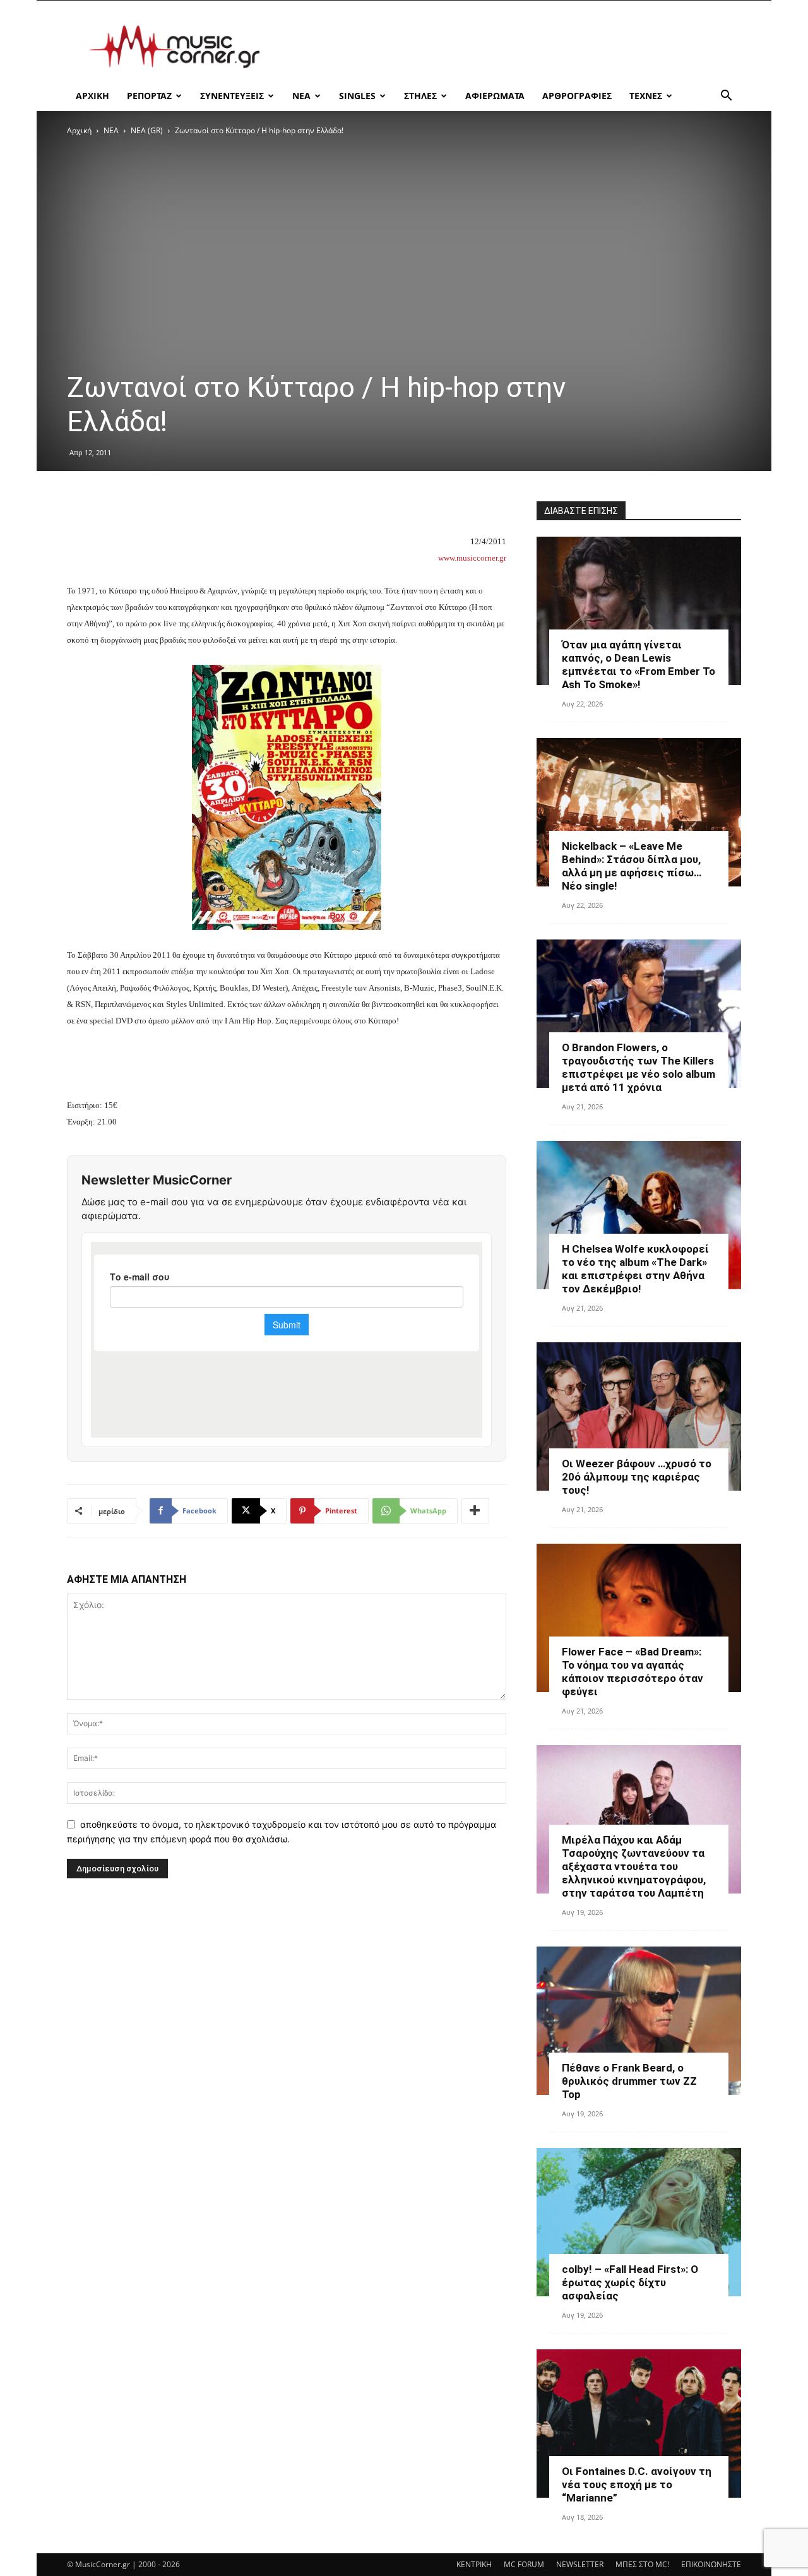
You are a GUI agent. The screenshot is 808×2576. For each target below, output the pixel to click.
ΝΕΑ (301, 96)
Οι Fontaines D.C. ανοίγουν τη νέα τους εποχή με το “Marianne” (637, 2484)
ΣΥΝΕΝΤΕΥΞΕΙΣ (232, 96)
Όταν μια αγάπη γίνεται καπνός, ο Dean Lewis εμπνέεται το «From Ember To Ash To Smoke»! (639, 665)
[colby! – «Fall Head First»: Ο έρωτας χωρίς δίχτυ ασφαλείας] (639, 2222)
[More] (475, 1511)
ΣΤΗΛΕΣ (420, 96)
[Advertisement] (511, 47)
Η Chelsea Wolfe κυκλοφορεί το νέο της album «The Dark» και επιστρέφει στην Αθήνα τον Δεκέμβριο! (635, 1269)
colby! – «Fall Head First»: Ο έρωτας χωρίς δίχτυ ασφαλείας (630, 2282)
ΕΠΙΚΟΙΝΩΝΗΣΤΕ (711, 2564)
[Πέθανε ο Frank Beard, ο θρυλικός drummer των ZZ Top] (639, 2021)
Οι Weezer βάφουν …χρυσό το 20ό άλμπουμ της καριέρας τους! (637, 1477)
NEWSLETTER (580, 2564)
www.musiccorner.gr (472, 558)
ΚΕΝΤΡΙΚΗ (474, 2564)
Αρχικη (92, 96)
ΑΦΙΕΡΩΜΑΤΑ (495, 96)
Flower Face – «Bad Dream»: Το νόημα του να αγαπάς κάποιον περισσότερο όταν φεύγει (633, 1672)
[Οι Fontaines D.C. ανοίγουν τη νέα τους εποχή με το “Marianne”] (639, 2424)
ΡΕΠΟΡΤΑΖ (149, 96)
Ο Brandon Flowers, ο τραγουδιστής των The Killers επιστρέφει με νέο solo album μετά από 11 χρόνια (639, 1067)
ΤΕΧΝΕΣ (646, 96)
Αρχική (79, 130)
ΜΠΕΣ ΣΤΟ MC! (642, 2564)
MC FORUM (524, 2564)
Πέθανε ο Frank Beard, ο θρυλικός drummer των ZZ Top (629, 2081)
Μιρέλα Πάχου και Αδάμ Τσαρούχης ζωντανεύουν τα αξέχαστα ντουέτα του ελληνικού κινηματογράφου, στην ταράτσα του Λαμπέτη (634, 1866)
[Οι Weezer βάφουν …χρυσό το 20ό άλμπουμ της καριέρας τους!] (639, 1416)
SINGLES (357, 96)
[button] (726, 97)
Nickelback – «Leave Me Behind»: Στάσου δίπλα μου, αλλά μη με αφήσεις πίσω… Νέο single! (632, 866)
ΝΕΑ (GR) (147, 130)
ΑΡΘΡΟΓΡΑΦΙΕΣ (577, 96)
